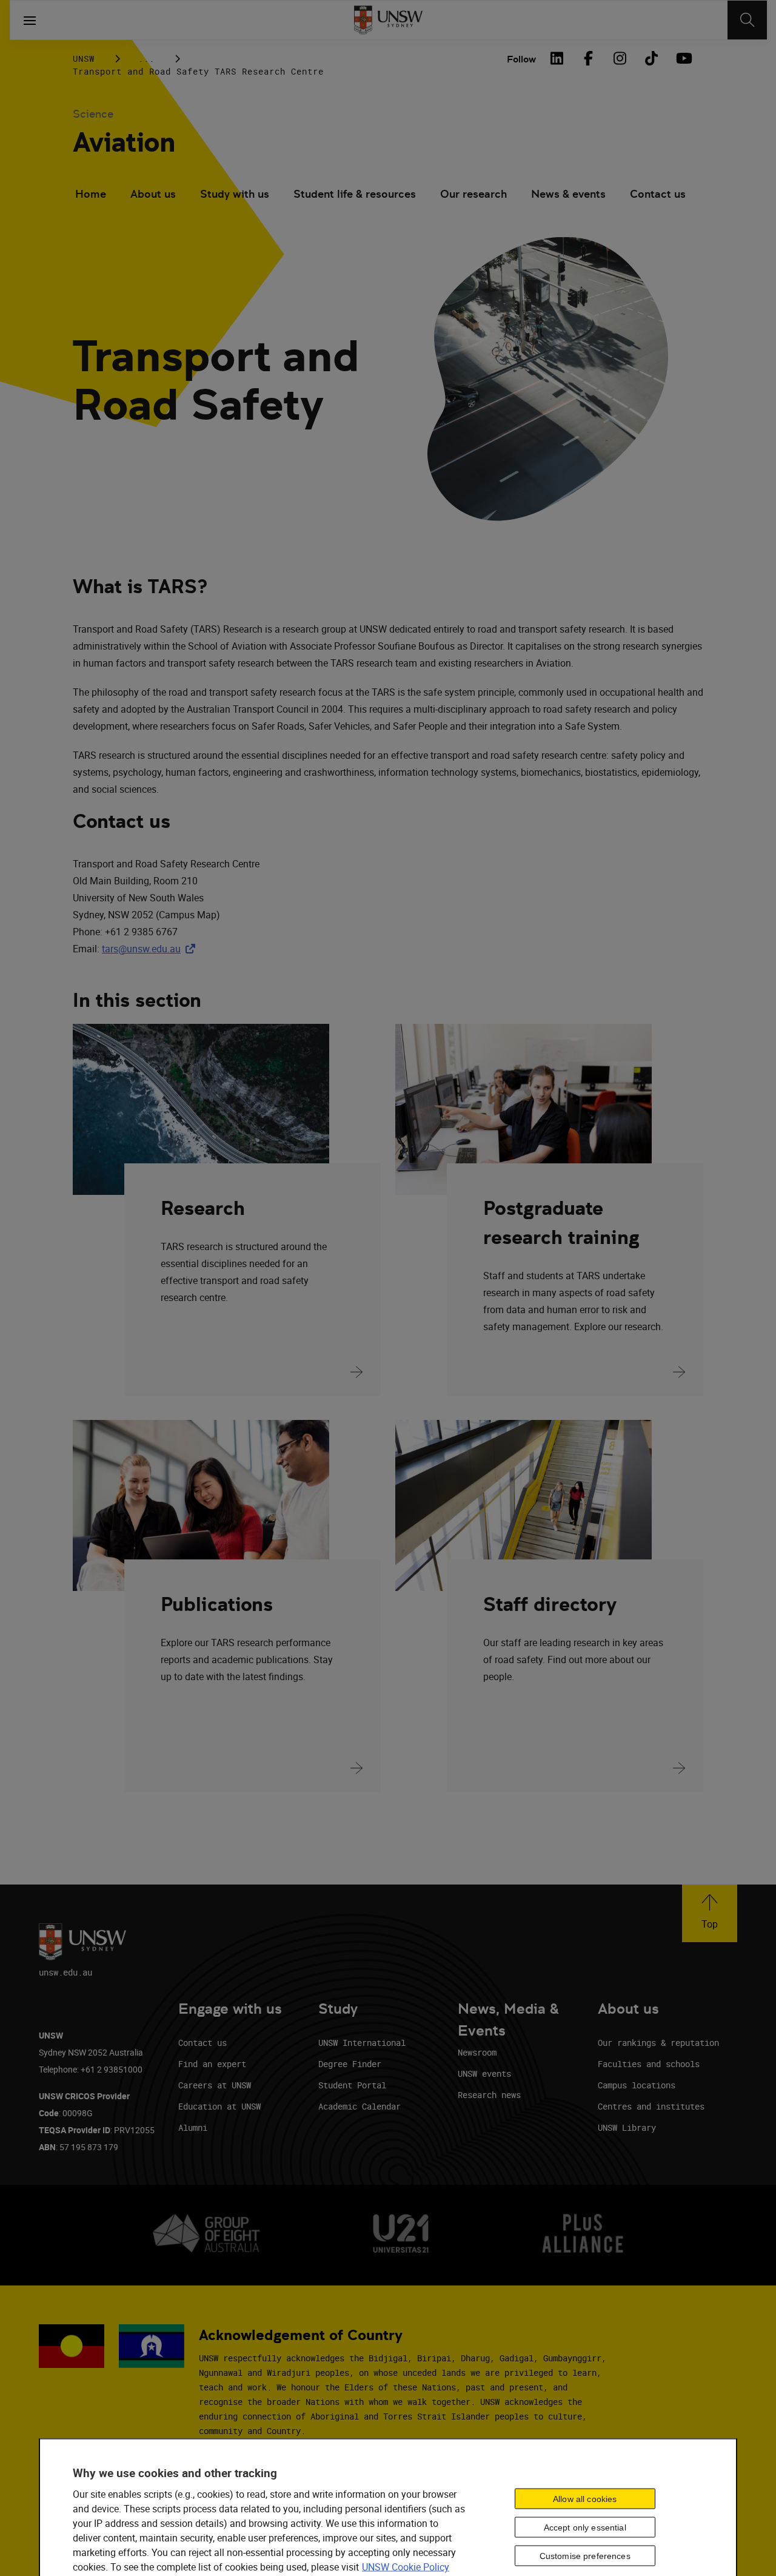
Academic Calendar (360, 2106)
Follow (521, 59)
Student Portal (352, 2085)
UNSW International (362, 2043)
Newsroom (477, 2052)
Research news (489, 2095)
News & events (568, 194)
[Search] (747, 20)
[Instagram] (620, 58)
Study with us (235, 194)
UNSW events (484, 2073)
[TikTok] (651, 58)
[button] (710, 1913)
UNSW (84, 59)
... (146, 59)
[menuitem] (91, 195)
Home (91, 194)
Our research (473, 194)
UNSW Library (627, 2127)
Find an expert (212, 2064)
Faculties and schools (649, 2064)
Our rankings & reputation (658, 2043)
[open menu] (30, 20)
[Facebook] (588, 58)
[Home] (388, 20)
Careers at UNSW (215, 2085)
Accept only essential (585, 2527)
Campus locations (637, 2085)
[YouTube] (683, 58)
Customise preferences (585, 2555)
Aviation (124, 142)
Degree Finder (350, 2064)
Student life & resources (355, 194)
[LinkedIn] (557, 58)
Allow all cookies (585, 2498)
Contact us (658, 194)
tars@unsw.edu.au (151, 949)
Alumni (193, 2127)
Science (93, 114)
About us (153, 194)
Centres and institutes (651, 2106)
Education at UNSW (219, 2106)
